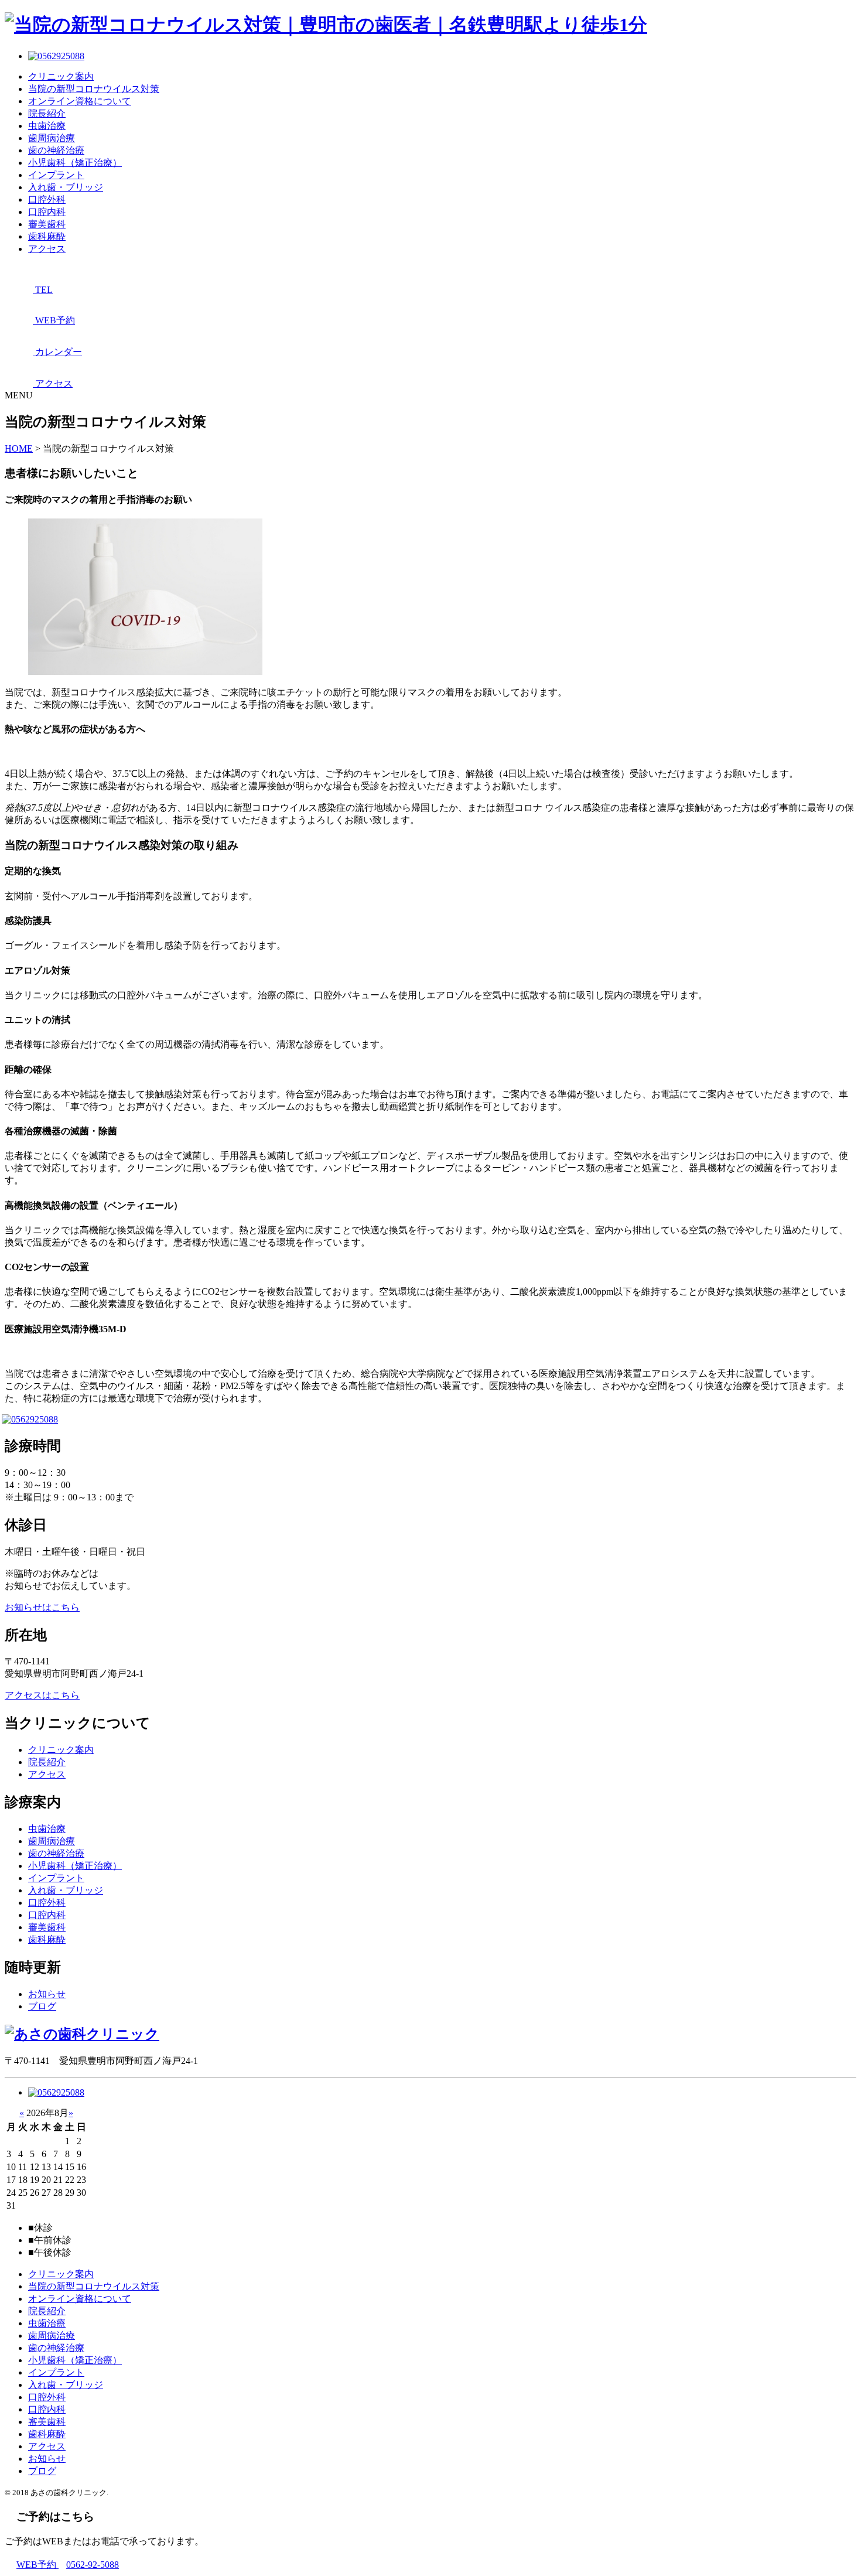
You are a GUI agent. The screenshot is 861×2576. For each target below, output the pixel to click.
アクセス (47, 249)
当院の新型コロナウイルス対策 (94, 89)
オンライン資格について (80, 101)
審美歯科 (47, 224)
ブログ (42, 2006)
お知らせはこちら (42, 1607)
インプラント (56, 175)
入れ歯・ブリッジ (66, 187)
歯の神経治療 (56, 150)
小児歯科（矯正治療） (75, 163)
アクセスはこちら (42, 1695)
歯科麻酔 (47, 236)
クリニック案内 (61, 76)
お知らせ (47, 1994)
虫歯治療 (47, 126)
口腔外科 (47, 199)
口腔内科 (47, 212)
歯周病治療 (52, 138)
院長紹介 (47, 113)
